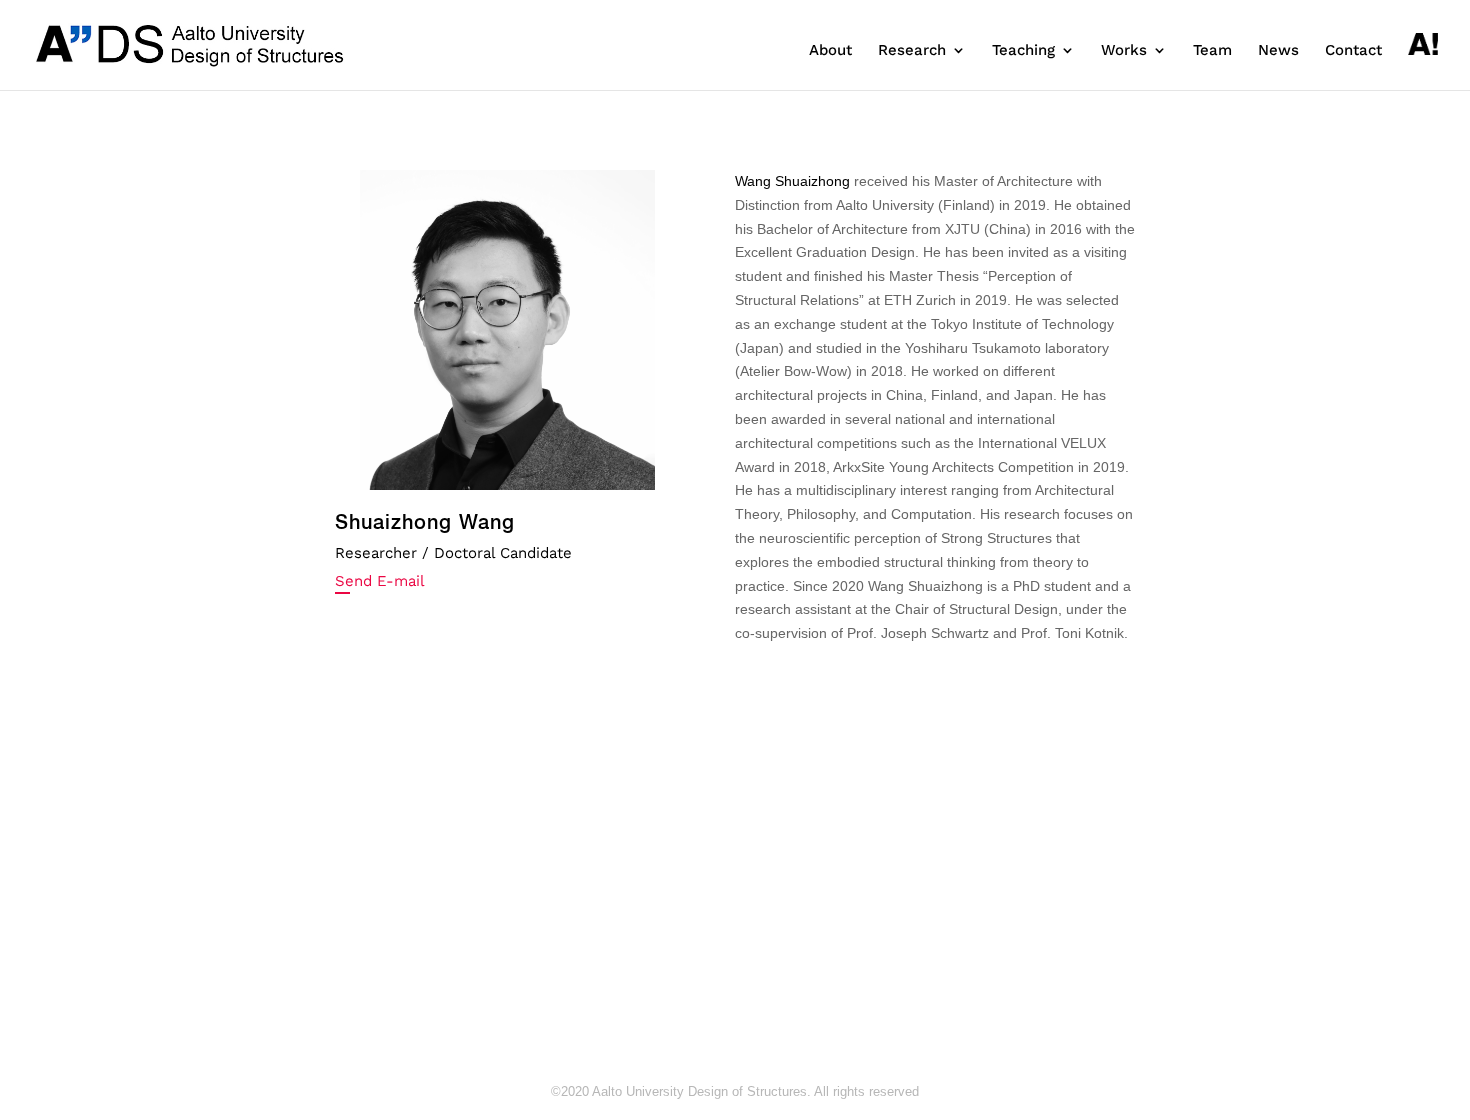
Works (1124, 51)
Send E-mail (380, 581)
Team (1212, 51)
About (830, 51)
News (1278, 51)
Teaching (1023, 51)
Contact (1353, 51)
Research (912, 51)
